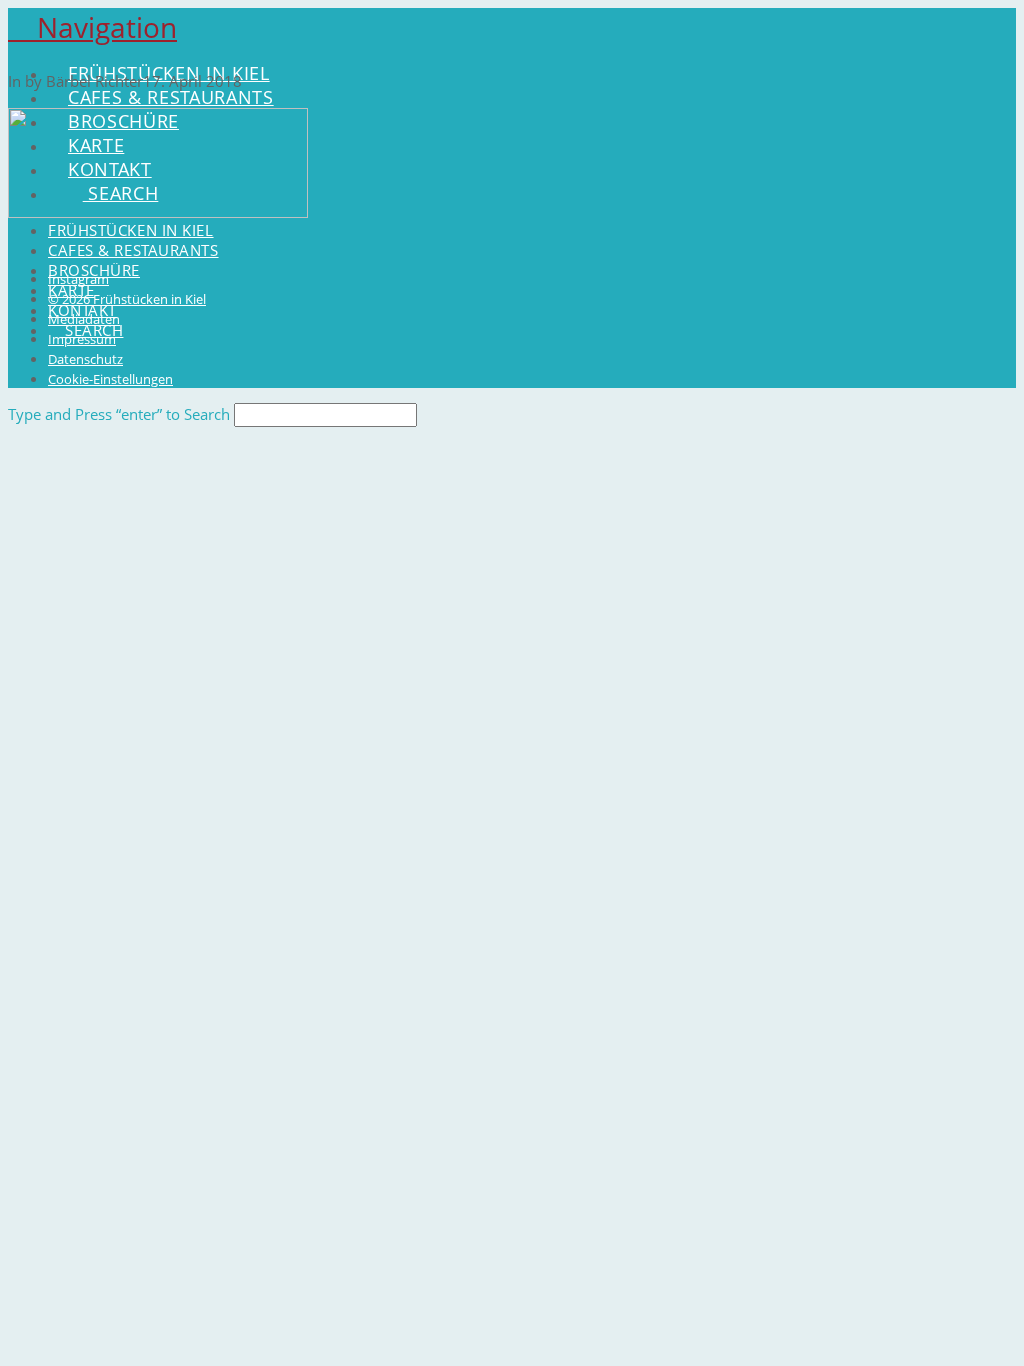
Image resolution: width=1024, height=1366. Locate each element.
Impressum (82, 339)
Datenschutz (85, 359)
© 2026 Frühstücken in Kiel (127, 299)
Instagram (78, 279)
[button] (92, 27)
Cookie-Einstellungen (110, 379)
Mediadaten (84, 319)
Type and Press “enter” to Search (119, 414)
